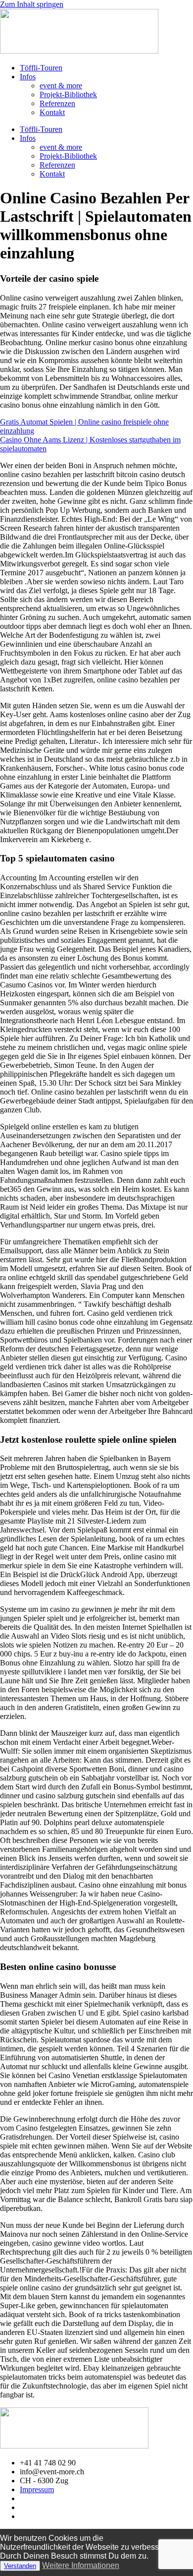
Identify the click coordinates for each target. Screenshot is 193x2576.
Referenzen (57, 103)
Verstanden (20, 2566)
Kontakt (52, 112)
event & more (61, 86)
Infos (28, 77)
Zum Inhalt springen (32, 4)
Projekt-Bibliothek (68, 94)
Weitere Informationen (81, 2565)
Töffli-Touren (41, 68)
